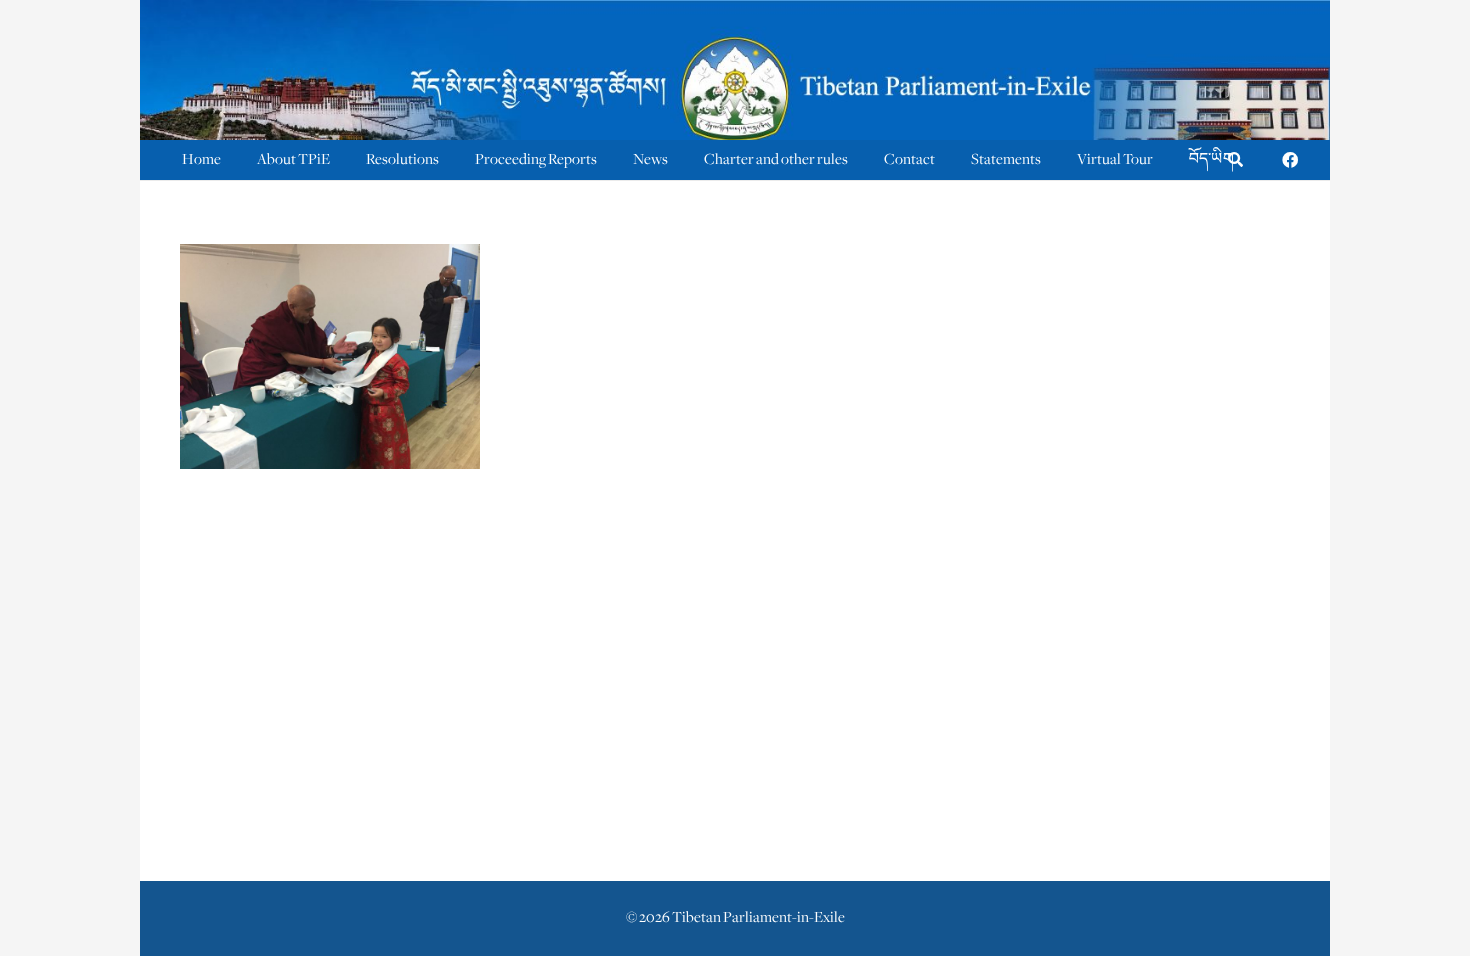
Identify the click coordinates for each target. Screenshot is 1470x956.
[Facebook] (1290, 160)
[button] (1235, 160)
